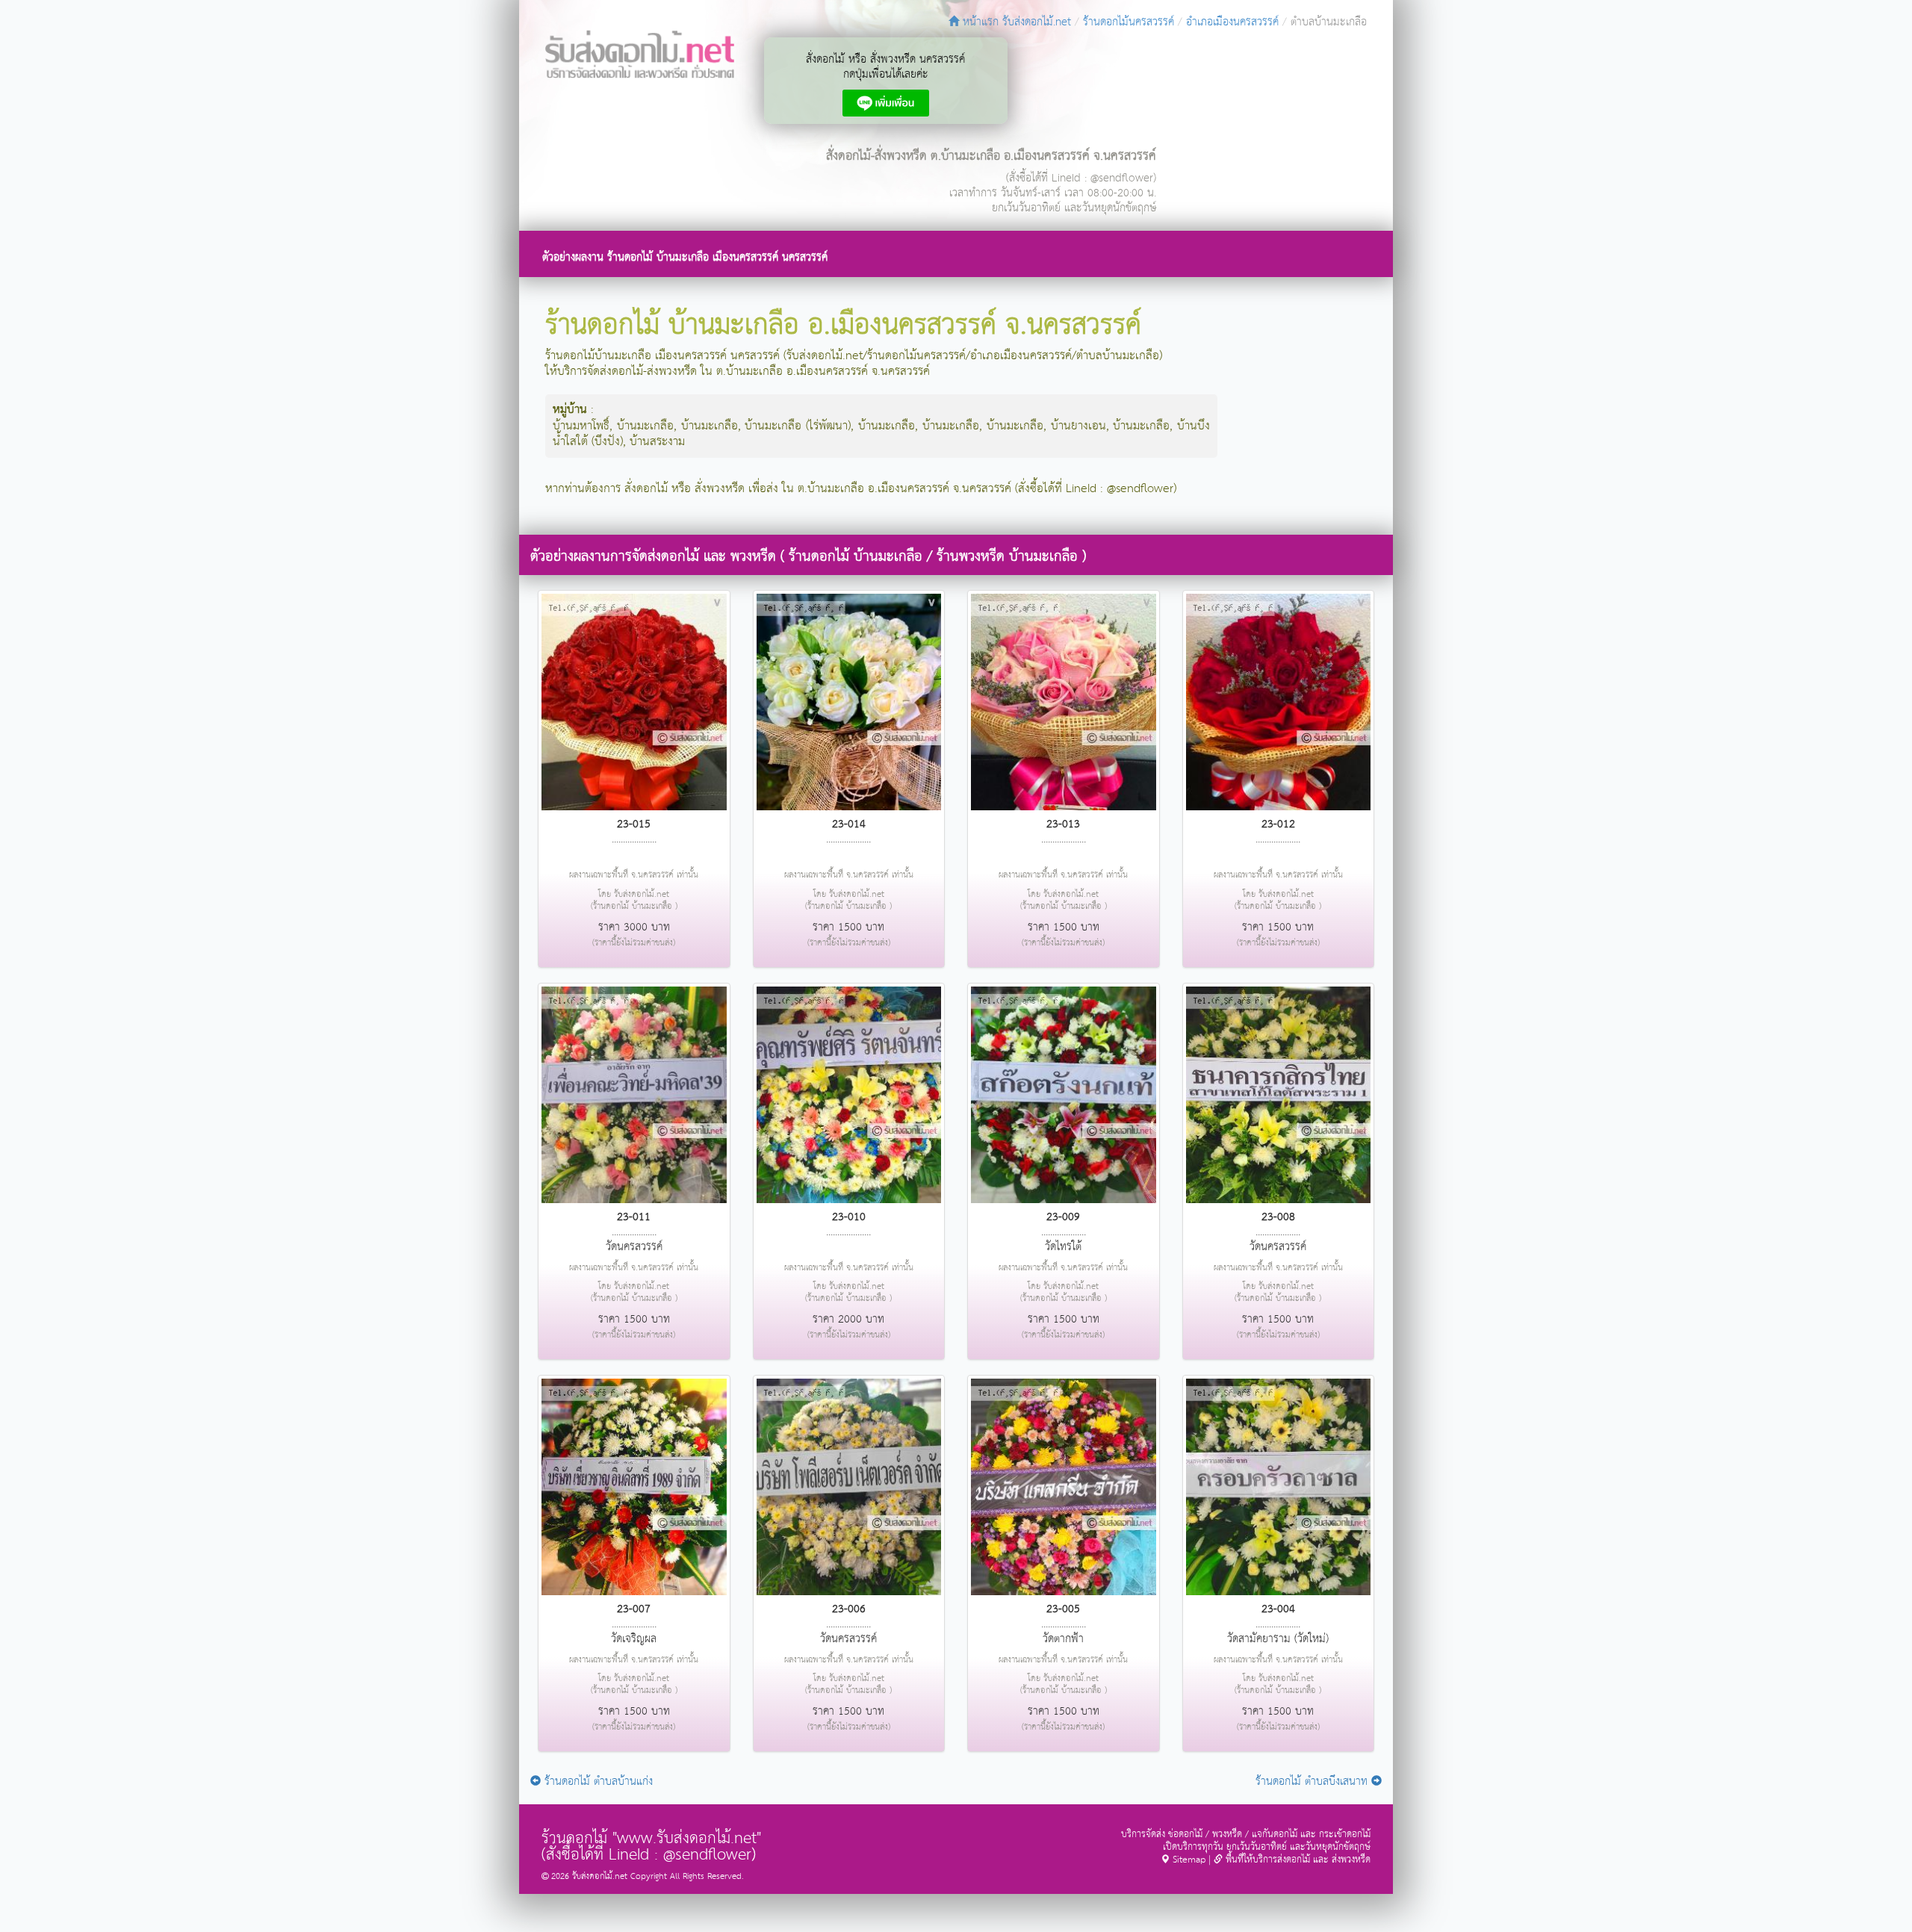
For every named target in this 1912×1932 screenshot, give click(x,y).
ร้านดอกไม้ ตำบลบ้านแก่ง (597, 1782)
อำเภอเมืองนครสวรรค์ (1232, 22)
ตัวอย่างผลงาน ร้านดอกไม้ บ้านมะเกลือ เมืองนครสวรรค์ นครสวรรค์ (685, 257)
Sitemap (1188, 1860)
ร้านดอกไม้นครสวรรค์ (1129, 22)
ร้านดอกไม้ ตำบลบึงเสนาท (1313, 1782)
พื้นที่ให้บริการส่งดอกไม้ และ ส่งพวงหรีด (1297, 1860)
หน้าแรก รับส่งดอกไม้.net (1015, 22)
